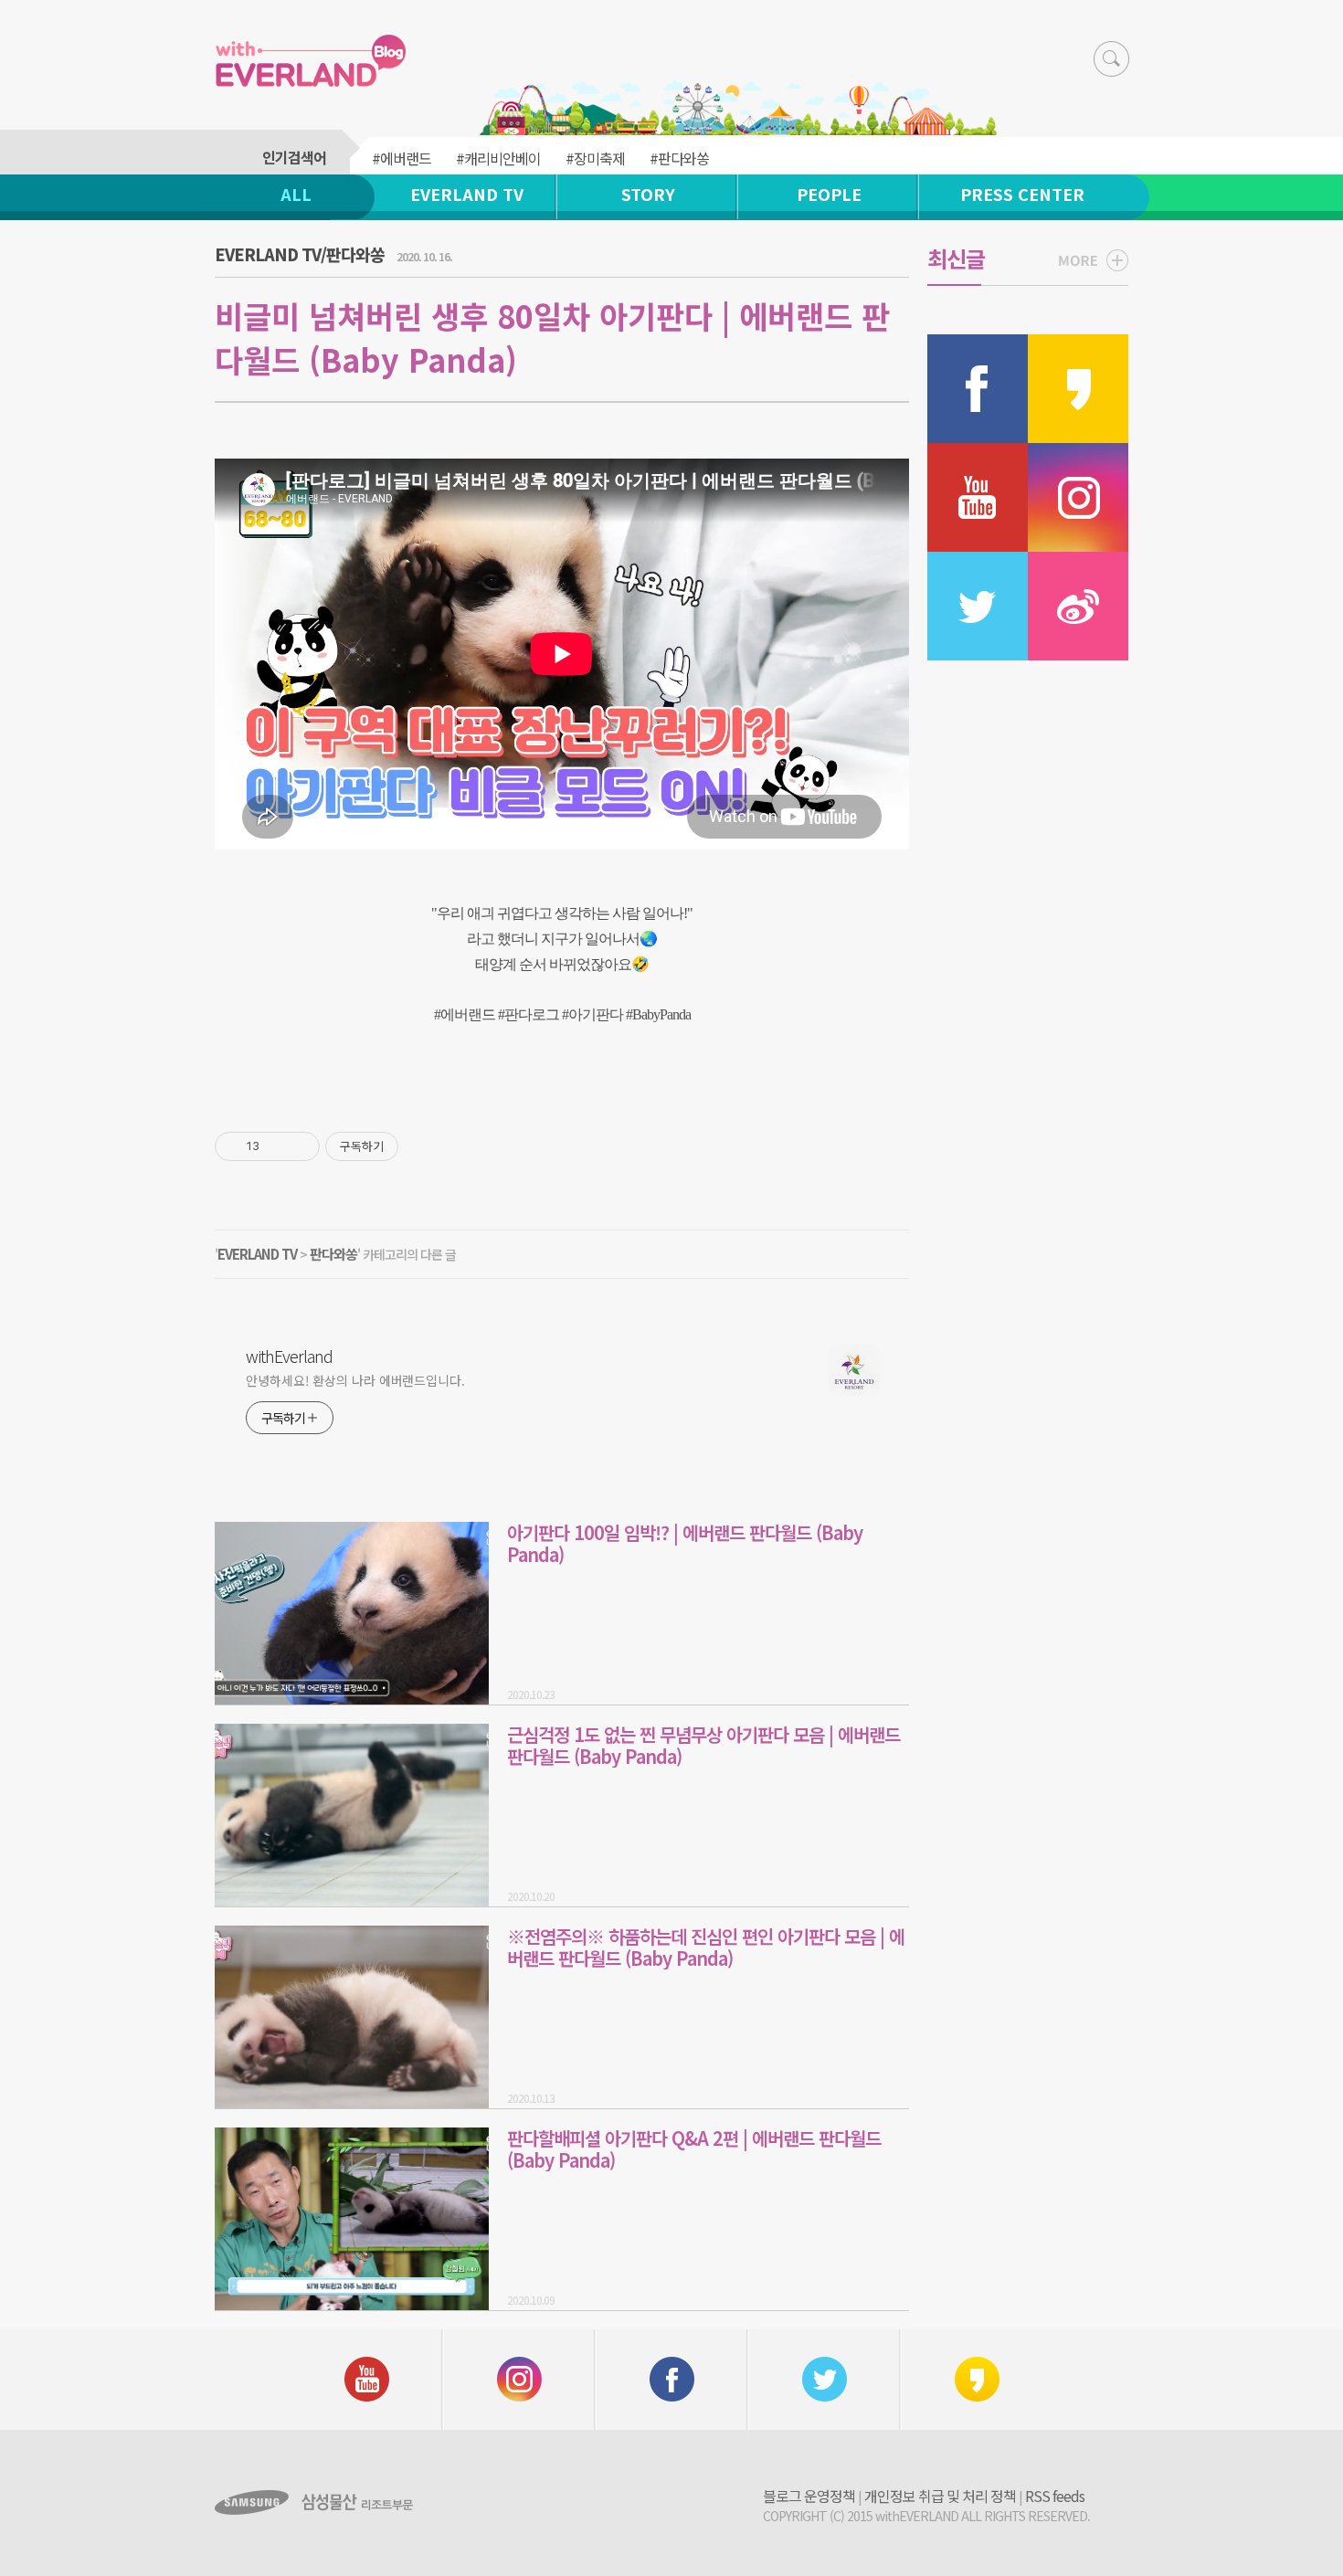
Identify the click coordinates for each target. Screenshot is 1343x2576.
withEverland (289, 1356)
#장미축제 (595, 158)
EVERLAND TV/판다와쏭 (300, 254)
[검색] (1111, 59)
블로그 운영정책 (809, 2496)
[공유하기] (276, 1146)
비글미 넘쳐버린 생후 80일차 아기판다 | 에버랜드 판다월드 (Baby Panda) (552, 338)
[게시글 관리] (299, 1146)
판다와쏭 (333, 1254)
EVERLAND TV (467, 194)
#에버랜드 (402, 158)
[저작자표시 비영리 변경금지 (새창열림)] (423, 1146)
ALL (296, 194)
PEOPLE (829, 194)
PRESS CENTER (1022, 194)
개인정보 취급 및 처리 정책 (940, 2496)
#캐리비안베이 (498, 158)
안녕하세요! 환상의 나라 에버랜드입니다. (355, 1380)
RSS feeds (1055, 2496)
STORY (648, 194)
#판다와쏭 (679, 158)
